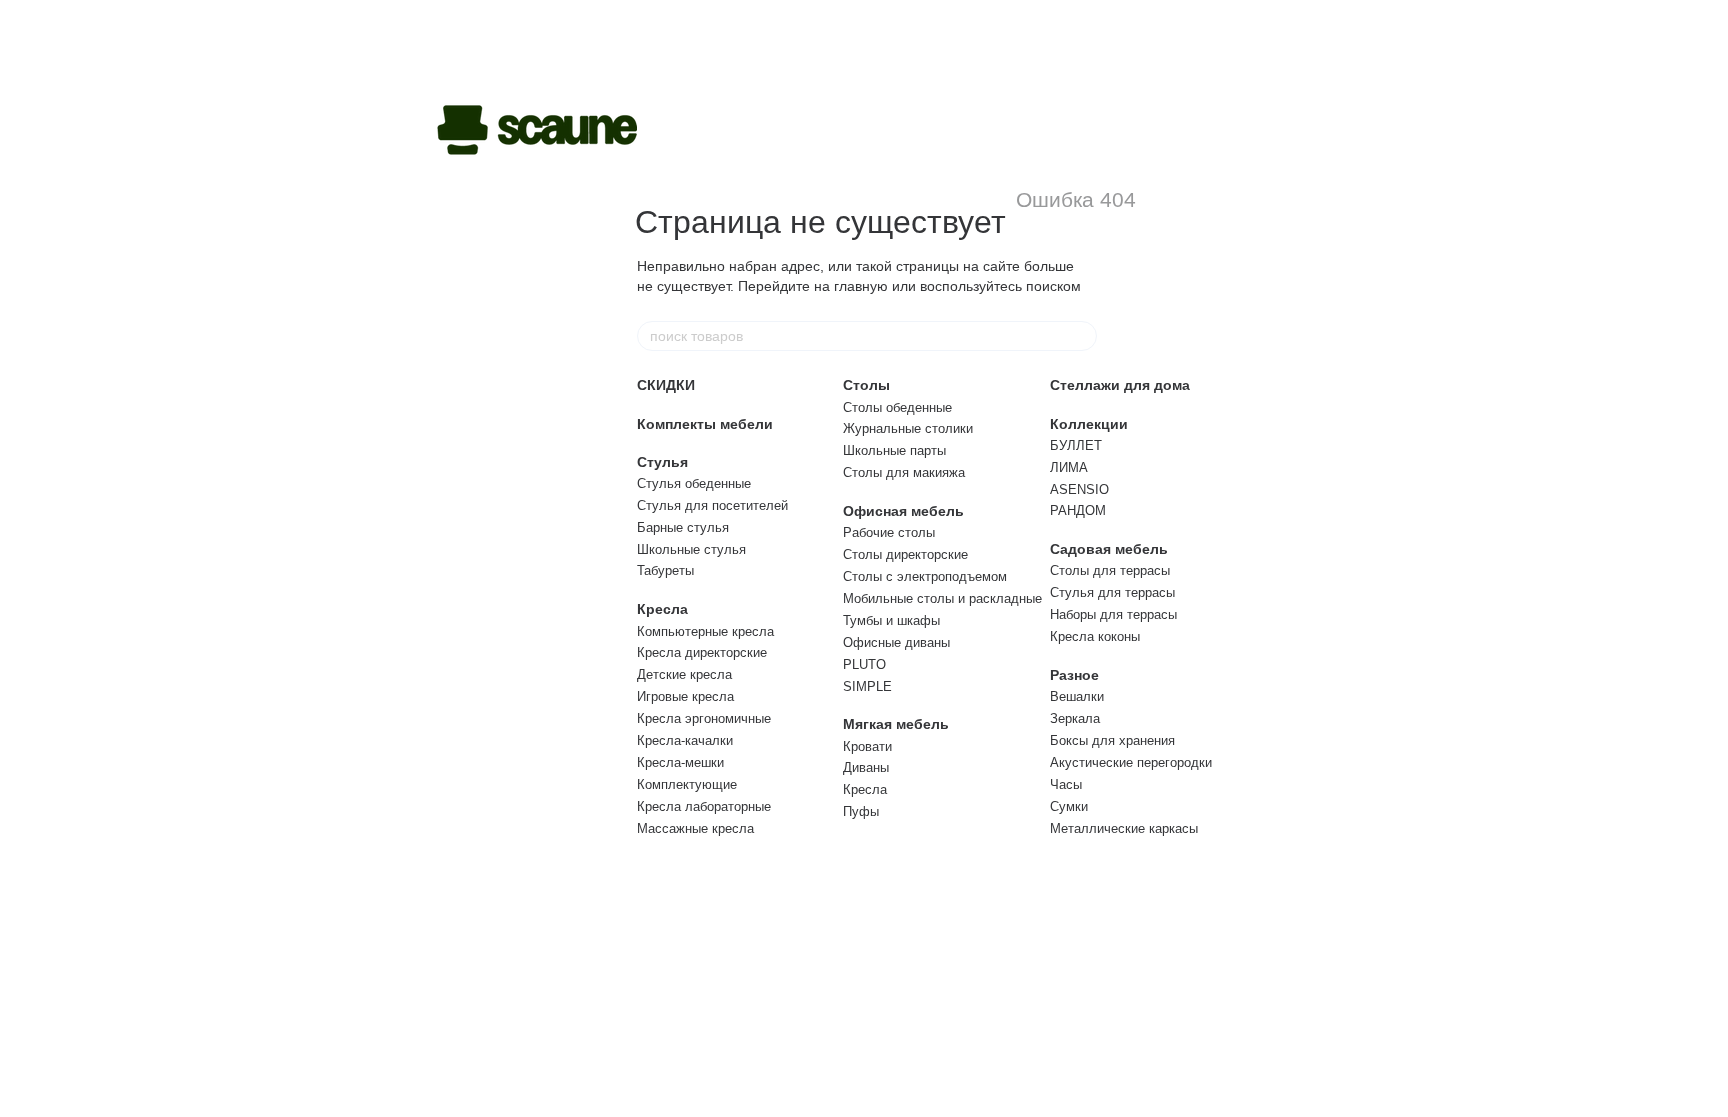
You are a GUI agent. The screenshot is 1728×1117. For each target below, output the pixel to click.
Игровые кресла (685, 696)
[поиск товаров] (1081, 336)
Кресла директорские (702, 652)
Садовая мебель (1109, 549)
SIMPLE (867, 686)
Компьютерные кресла (705, 631)
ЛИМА (1069, 467)
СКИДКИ (666, 385)
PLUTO (864, 664)
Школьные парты (894, 450)
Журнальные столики (908, 428)
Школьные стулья (691, 549)
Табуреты (665, 570)
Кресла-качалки (685, 740)
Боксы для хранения (1112, 740)
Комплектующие (687, 784)
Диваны (866, 767)
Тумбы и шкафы (891, 620)
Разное (1074, 675)
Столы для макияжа (904, 472)
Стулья (662, 462)
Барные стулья (683, 527)
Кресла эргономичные (704, 718)
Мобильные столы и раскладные (942, 598)
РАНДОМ (1078, 510)
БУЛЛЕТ (1076, 445)
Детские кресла (684, 674)
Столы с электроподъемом (925, 576)
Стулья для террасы (1112, 592)
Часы (1066, 784)
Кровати (867, 746)
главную (861, 286)
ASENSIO (1079, 489)
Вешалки (1077, 696)
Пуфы (861, 811)
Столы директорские (905, 554)
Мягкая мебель (896, 724)
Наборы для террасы (1113, 614)
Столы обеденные (897, 407)
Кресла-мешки (680, 762)
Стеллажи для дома (1120, 385)
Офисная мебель (903, 511)
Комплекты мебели (705, 424)
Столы (866, 385)
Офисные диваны (896, 642)
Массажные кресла (695, 828)
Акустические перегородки (1131, 762)
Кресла (662, 609)
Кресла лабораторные (704, 806)
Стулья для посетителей (712, 505)
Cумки (1069, 806)
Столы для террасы (1110, 570)
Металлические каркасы (1124, 828)
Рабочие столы (889, 532)
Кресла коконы (1095, 636)
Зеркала (1075, 718)
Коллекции (1089, 424)
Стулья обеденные (694, 483)
